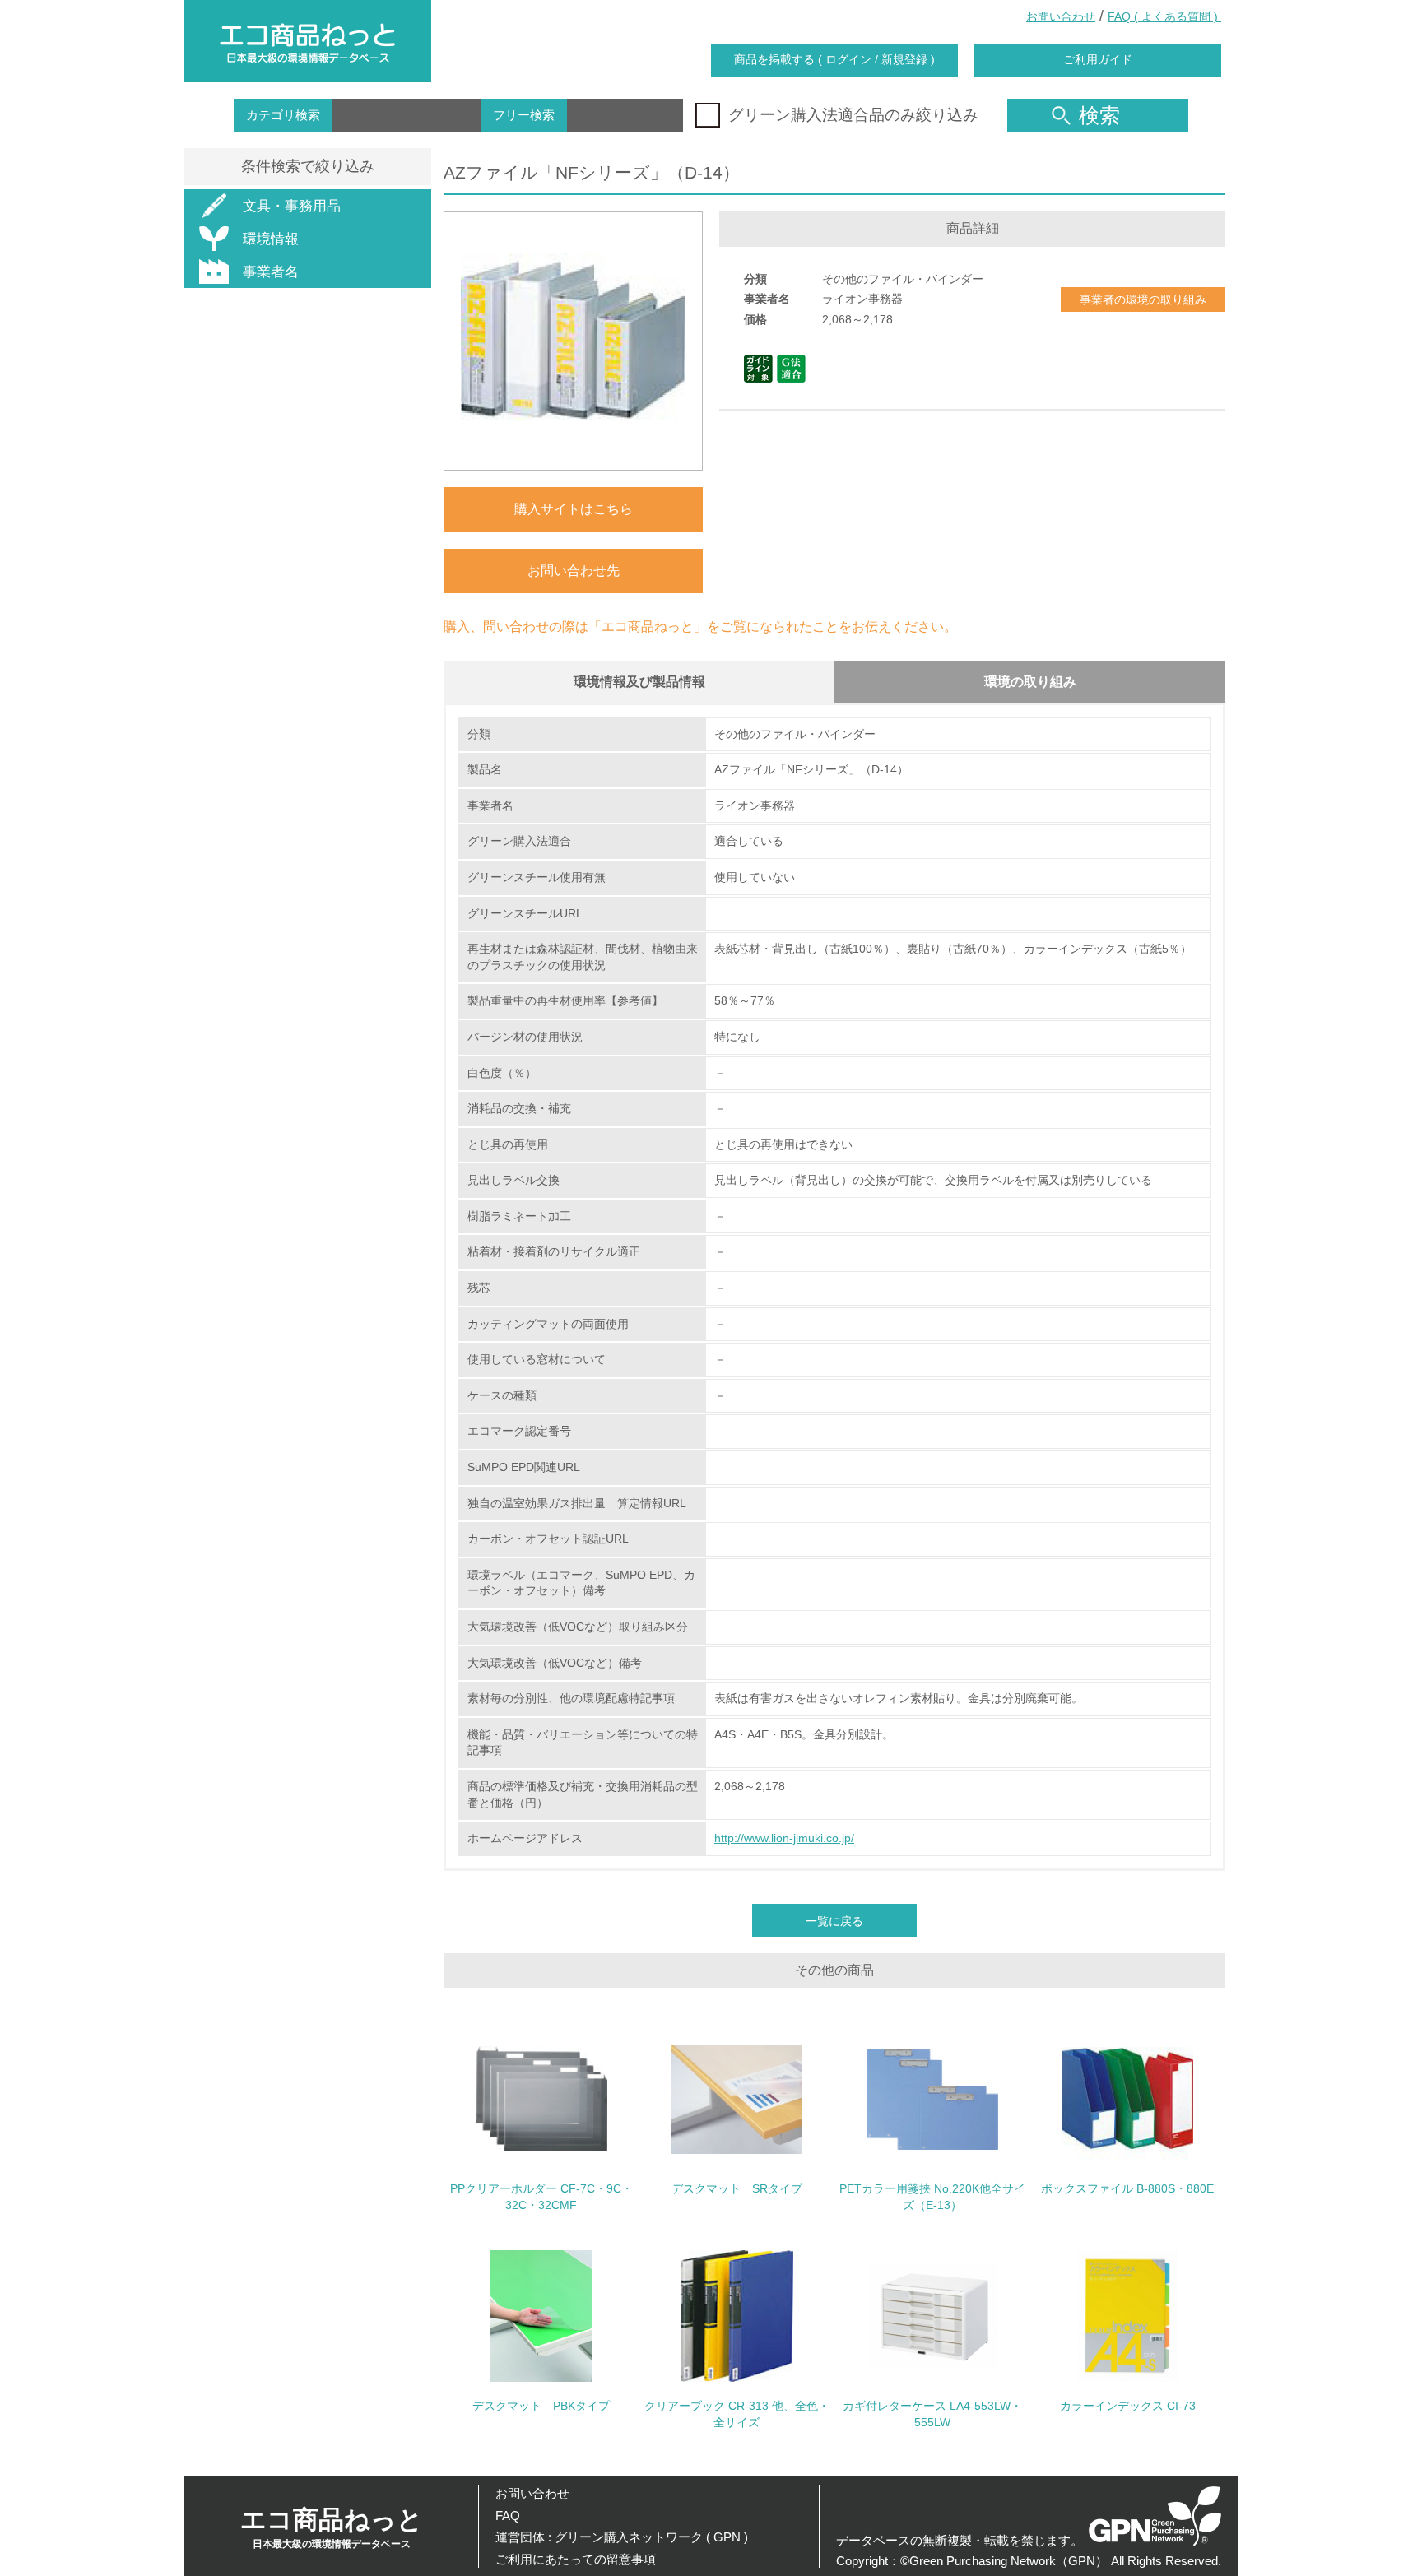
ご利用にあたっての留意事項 (576, 2559)
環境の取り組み (1030, 682)
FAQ (508, 2516)
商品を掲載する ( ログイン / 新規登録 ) (834, 59)
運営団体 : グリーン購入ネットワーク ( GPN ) (622, 2537)
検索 (1099, 115)
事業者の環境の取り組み (1143, 299)
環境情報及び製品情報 (639, 682)
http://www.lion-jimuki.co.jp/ (784, 1838)
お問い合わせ (1061, 16)
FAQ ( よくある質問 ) (1164, 16)
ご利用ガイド (1098, 59)
